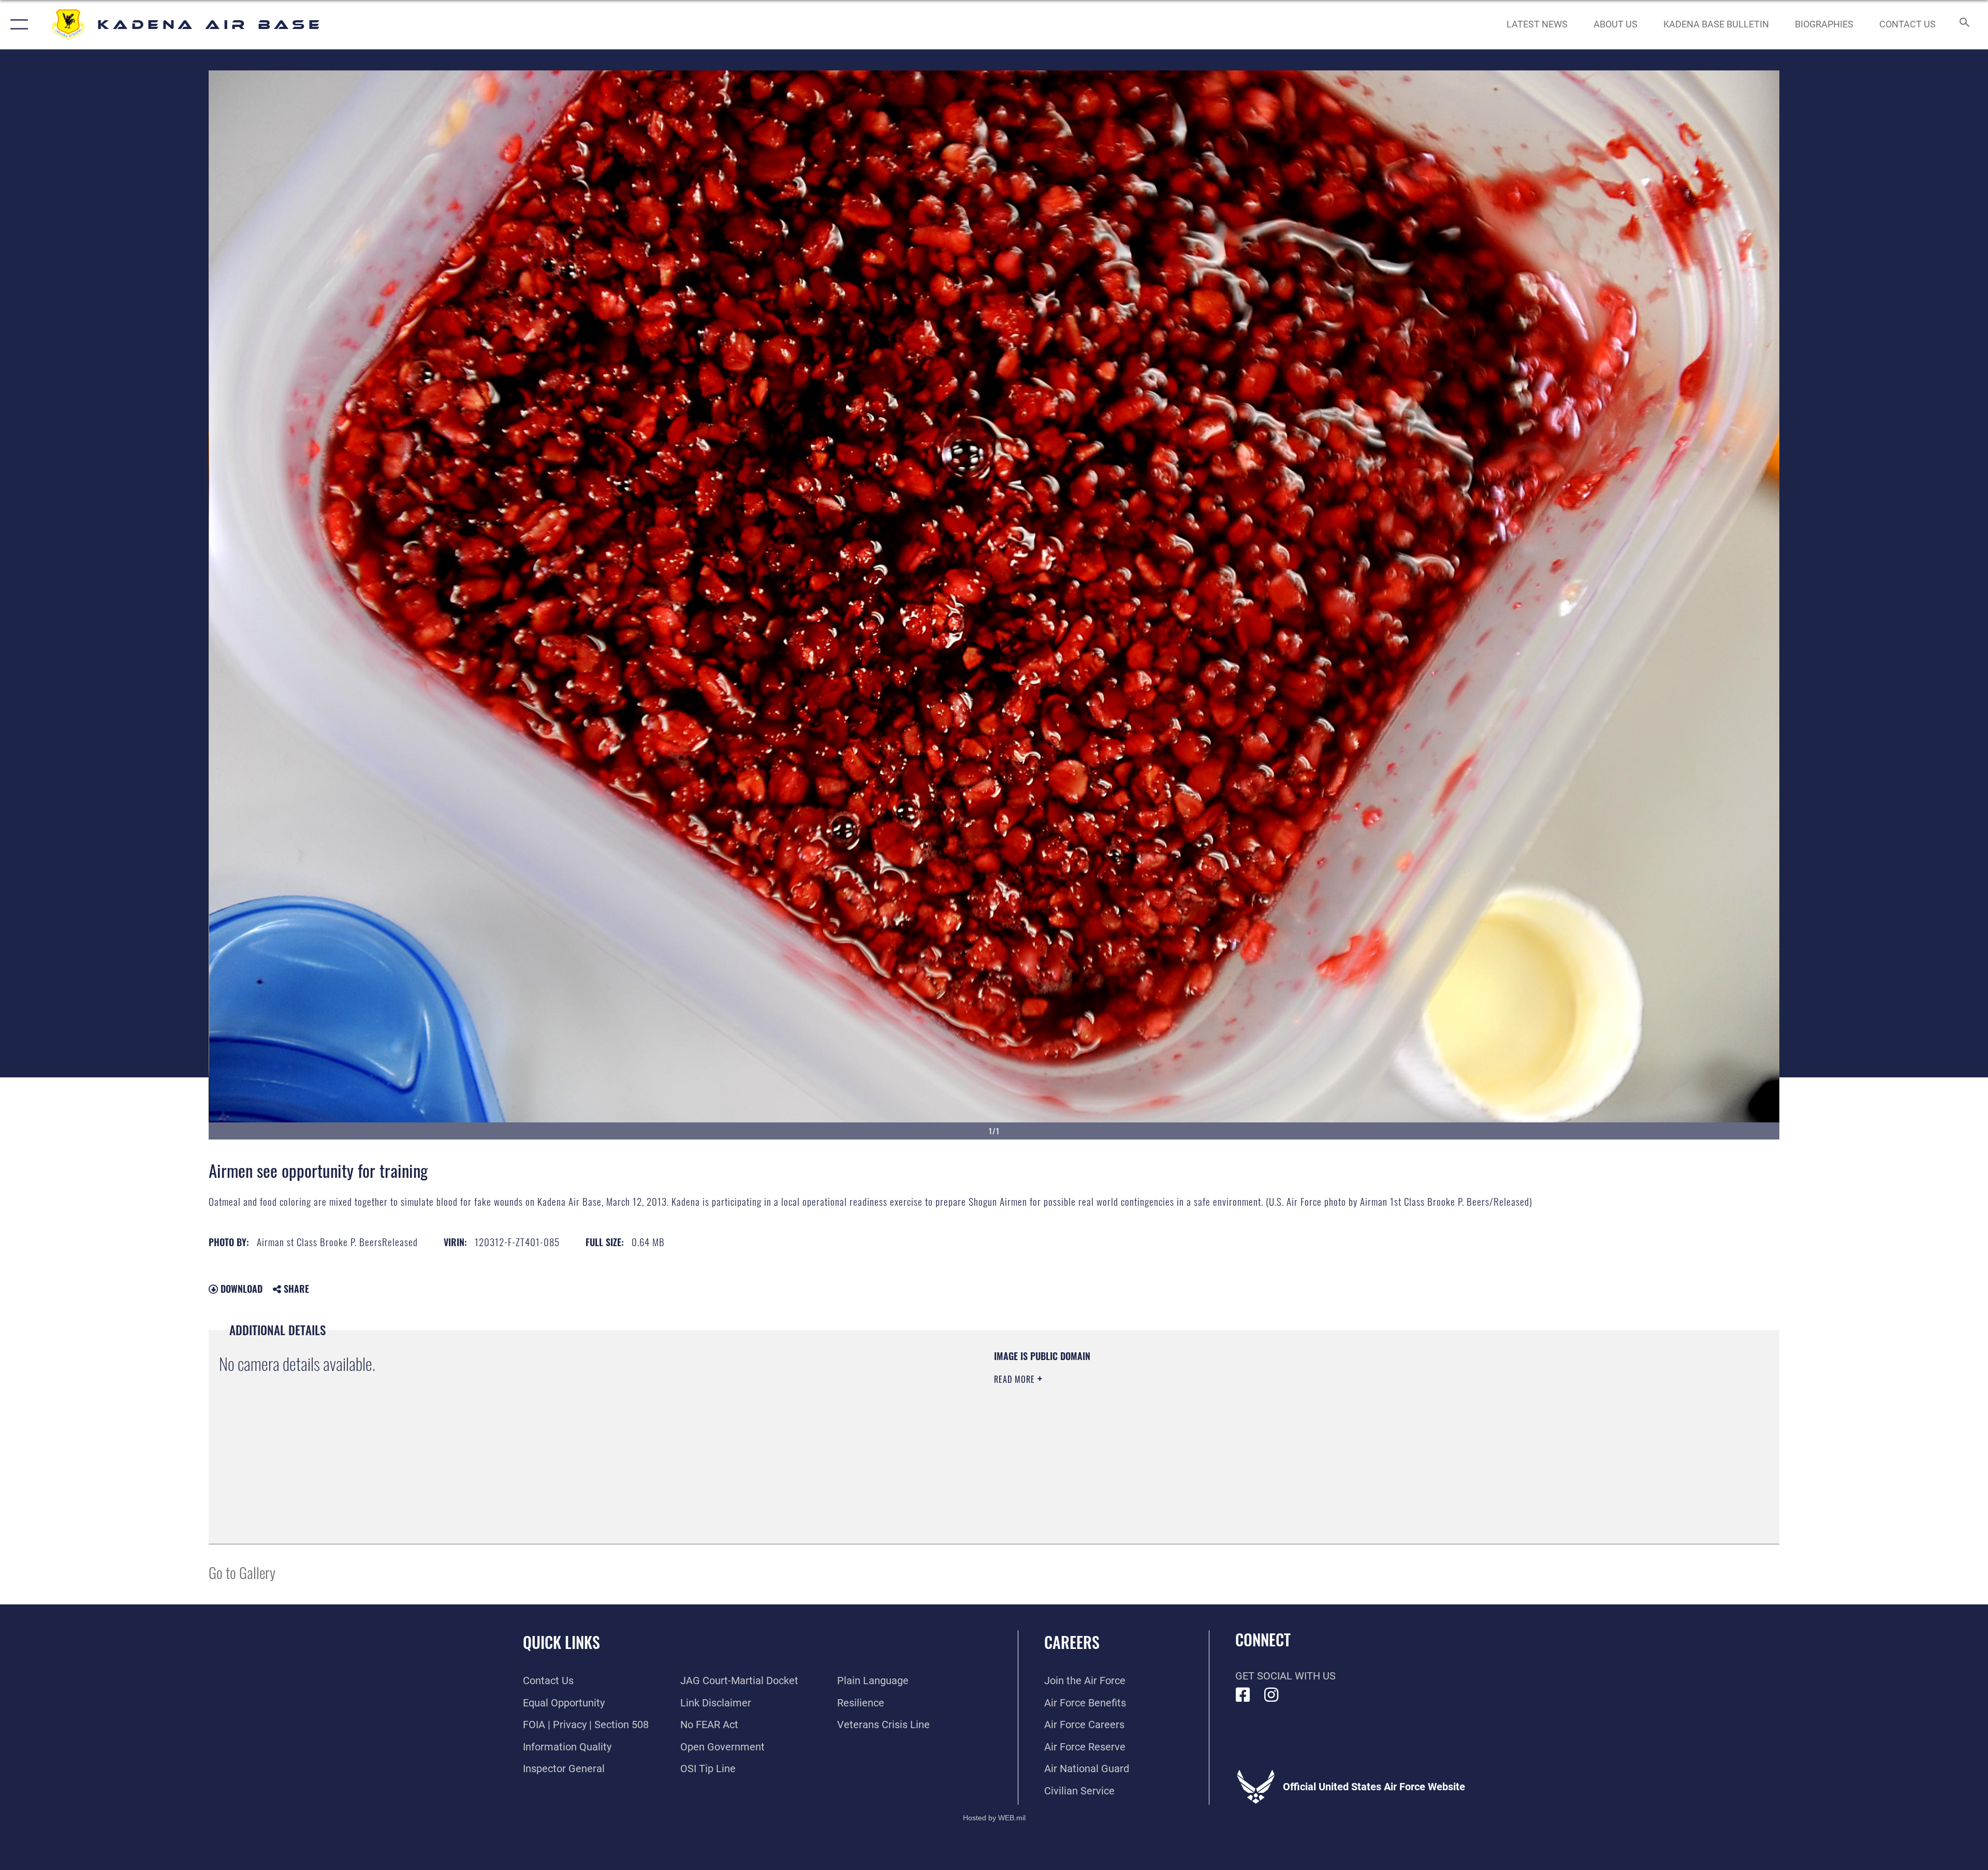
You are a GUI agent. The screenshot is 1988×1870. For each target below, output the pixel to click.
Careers (1072, 1642)
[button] (17, 25)
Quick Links (561, 1642)
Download (240, 1289)
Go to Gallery (242, 1572)
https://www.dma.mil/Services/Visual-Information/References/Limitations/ (1323, 1416)
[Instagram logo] (1271, 1695)
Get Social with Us (1285, 1676)
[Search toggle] (1963, 25)
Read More (1016, 1379)
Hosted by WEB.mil (994, 1818)
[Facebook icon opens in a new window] (1243, 1695)
